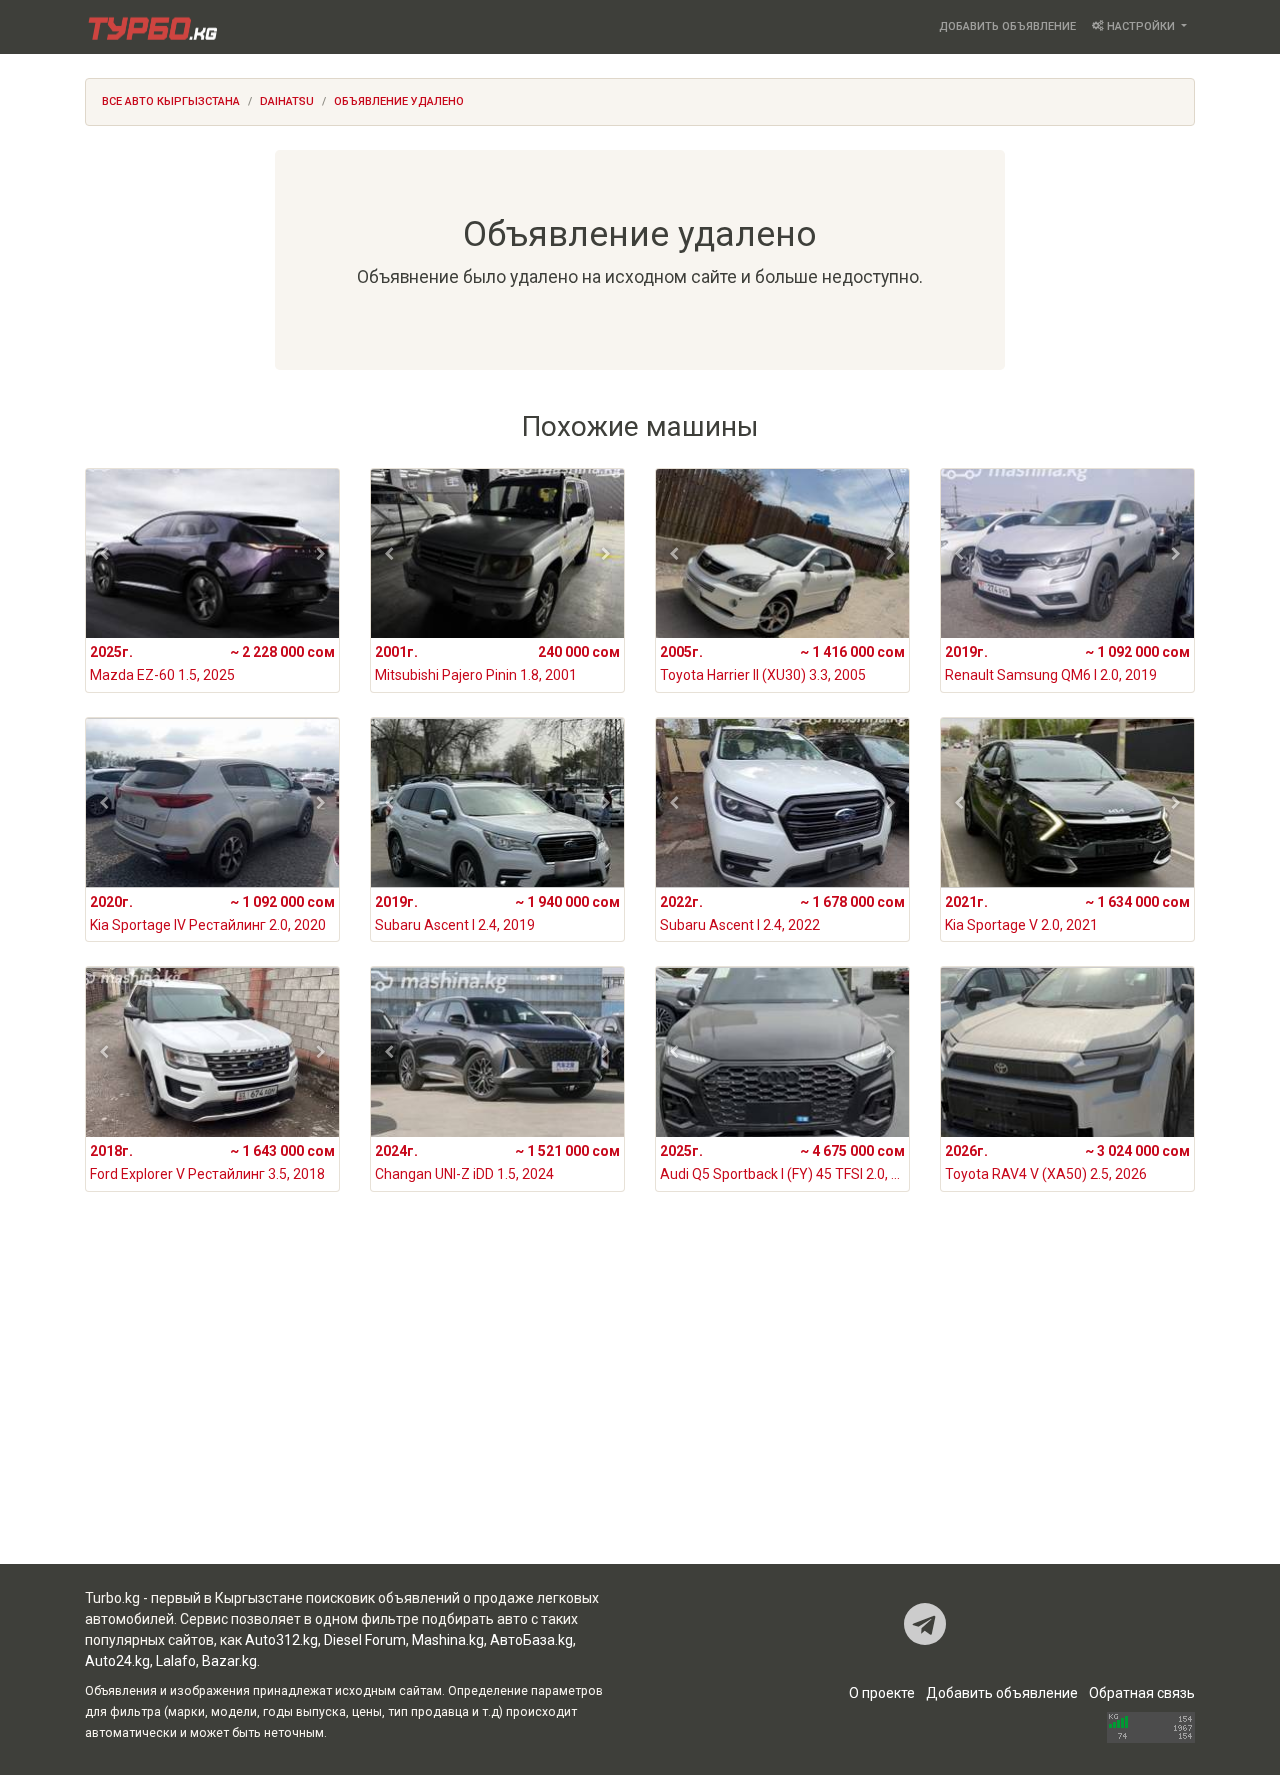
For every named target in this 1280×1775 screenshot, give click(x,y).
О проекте (882, 1693)
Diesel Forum (365, 1640)
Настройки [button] (1141, 26)
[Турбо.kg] (151, 27)
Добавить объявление (1007, 26)
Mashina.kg (448, 1640)
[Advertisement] (640, 1404)
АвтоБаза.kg (531, 1640)
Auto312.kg (281, 1640)
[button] (104, 554)
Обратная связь (1142, 1693)
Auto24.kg (117, 1661)
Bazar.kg (229, 1661)
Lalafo (176, 1661)
